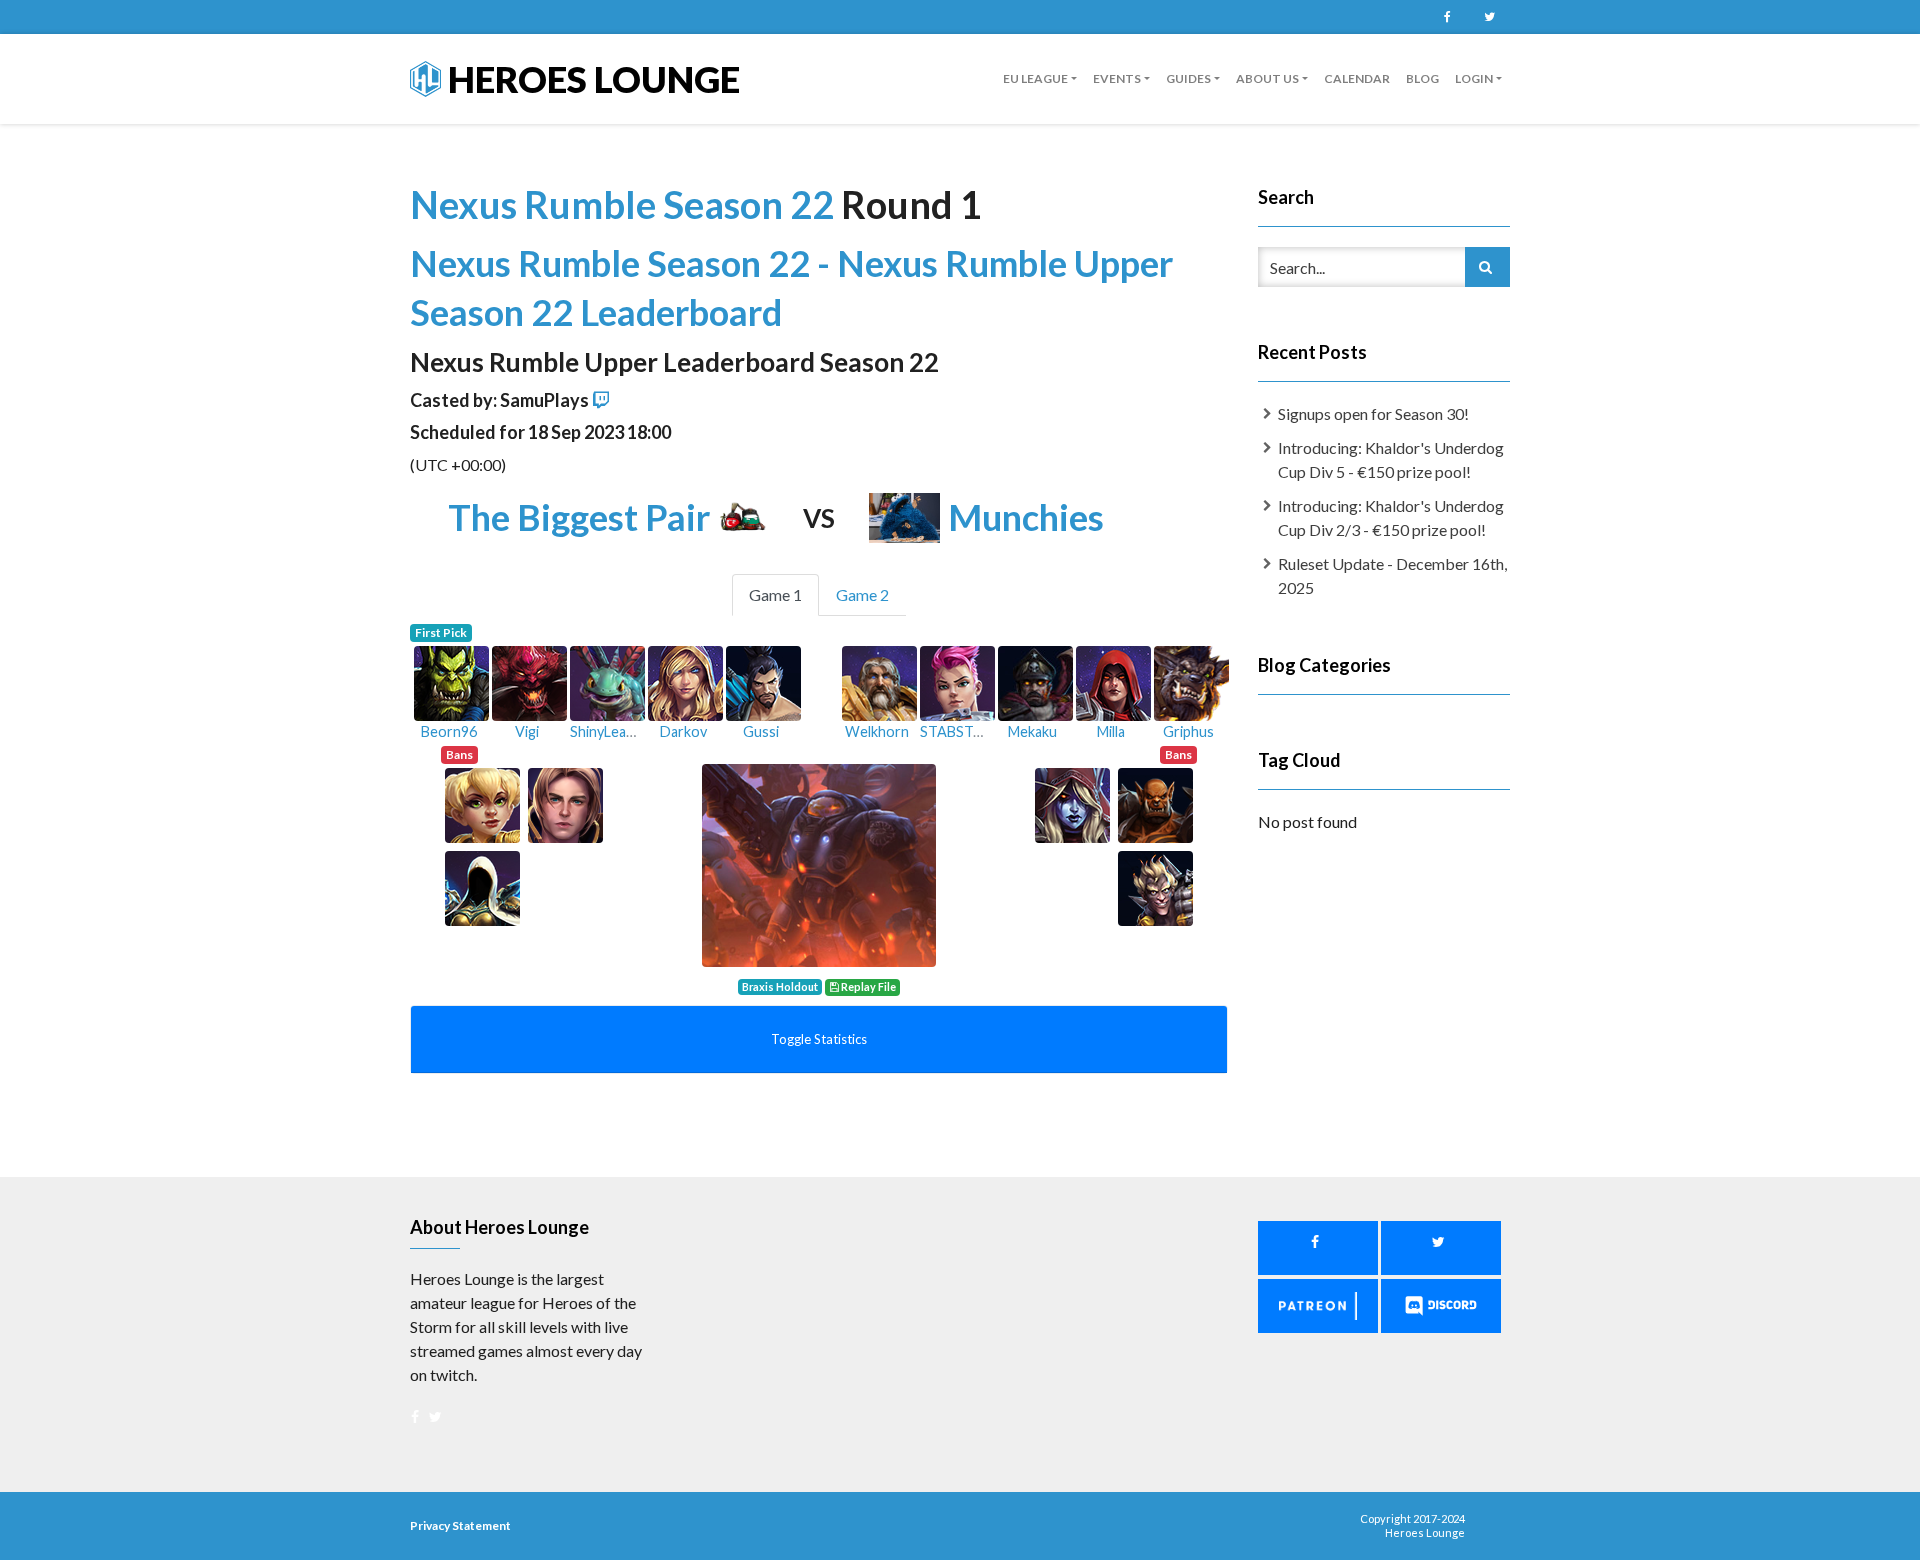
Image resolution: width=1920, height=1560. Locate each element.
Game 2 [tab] (862, 594)
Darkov (683, 731)
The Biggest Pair (579, 517)
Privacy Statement (460, 1525)
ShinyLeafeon (613, 731)
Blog (1422, 78)
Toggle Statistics (819, 1039)
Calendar (1357, 78)
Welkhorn (877, 731)
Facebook (1447, 17)
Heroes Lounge (590, 79)
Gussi (761, 731)
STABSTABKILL (970, 731)
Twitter (1489, 17)
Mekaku (1032, 731)
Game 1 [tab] (775, 594)
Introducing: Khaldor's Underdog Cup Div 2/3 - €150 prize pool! (1391, 517)
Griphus (1188, 731)
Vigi (527, 731)
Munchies (1026, 517)
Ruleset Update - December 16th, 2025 (1392, 575)
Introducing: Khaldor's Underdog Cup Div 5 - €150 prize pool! (1391, 459)
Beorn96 (449, 731)
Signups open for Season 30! (1373, 413)
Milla (1111, 731)
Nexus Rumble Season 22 (625, 204)
